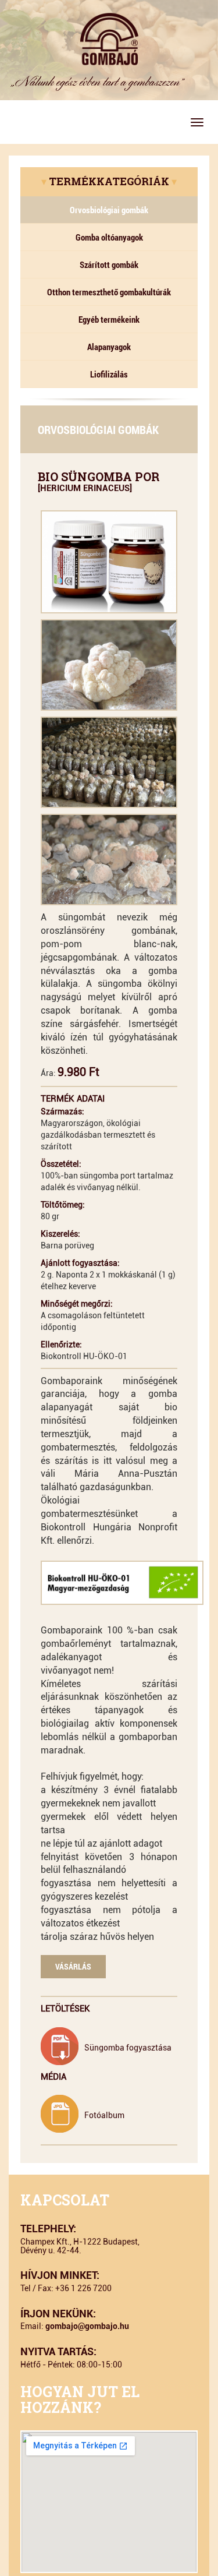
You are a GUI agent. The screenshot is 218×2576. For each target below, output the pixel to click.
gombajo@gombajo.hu (87, 2326)
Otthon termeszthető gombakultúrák (109, 292)
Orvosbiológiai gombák (109, 210)
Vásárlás (73, 1966)
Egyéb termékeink (109, 319)
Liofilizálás (109, 374)
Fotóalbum (104, 2115)
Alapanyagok (109, 347)
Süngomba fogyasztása (128, 2048)
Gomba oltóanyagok (109, 237)
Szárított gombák (109, 264)
